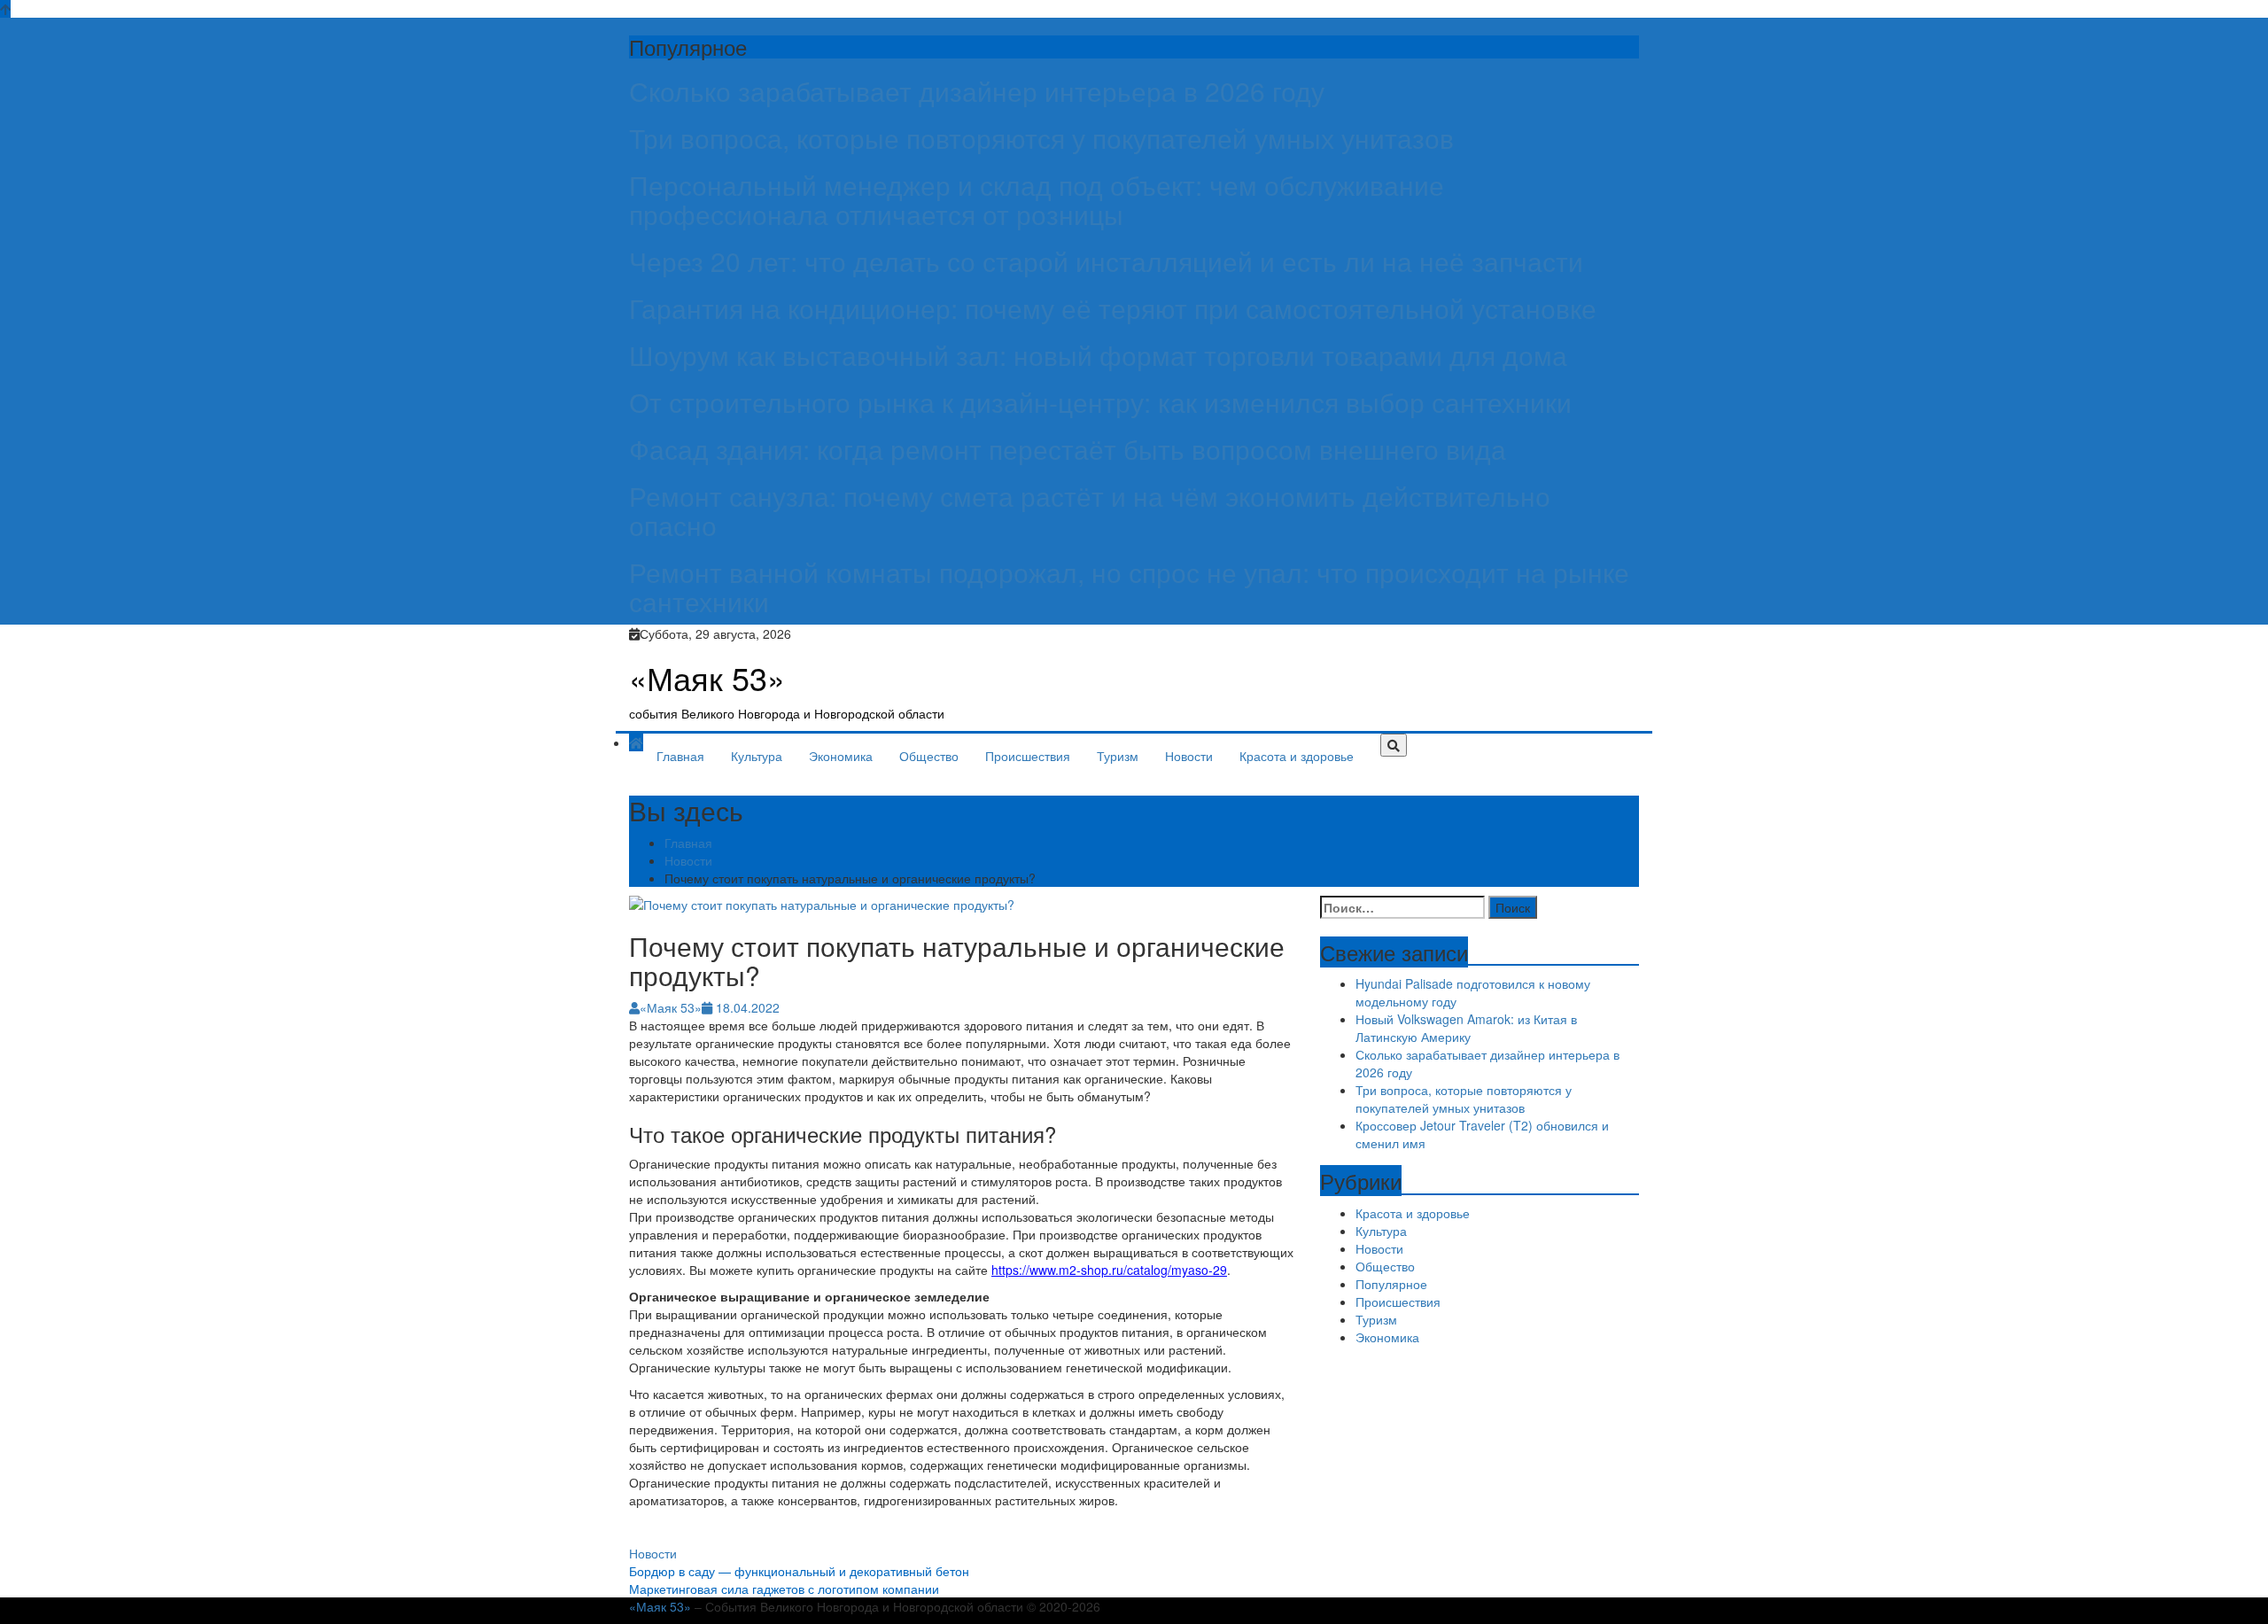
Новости (1189, 756)
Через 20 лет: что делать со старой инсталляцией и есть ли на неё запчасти (1106, 261)
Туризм (1118, 756)
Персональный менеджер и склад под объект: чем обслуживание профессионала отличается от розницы (1037, 199)
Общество (929, 756)
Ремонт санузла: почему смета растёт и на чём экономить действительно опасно (1090, 510)
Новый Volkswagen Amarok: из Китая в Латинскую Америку (1466, 1028)
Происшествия (1028, 756)
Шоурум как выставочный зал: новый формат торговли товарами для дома (1098, 355)
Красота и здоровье (1297, 756)
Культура (757, 756)
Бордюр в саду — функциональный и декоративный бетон (799, 1571)
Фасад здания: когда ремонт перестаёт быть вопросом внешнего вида (1068, 449)
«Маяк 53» (707, 677)
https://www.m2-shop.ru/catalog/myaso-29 (1109, 1270)
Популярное (1391, 1284)
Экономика (841, 756)
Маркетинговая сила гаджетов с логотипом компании (784, 1589)
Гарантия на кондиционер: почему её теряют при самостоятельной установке (1113, 308)
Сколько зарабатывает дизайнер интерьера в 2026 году (977, 91)
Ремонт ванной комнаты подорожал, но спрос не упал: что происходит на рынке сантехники (1129, 587)
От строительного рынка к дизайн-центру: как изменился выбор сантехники (1100, 402)
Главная (680, 756)
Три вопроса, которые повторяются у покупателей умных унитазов (1041, 138)
